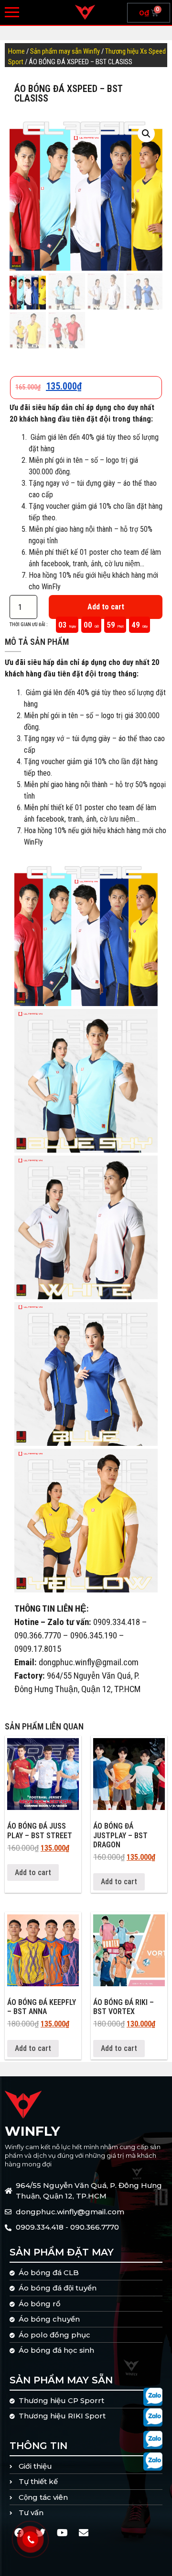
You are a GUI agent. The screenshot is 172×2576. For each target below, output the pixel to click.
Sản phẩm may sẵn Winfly (65, 51)
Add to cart (106, 607)
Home (16, 51)
